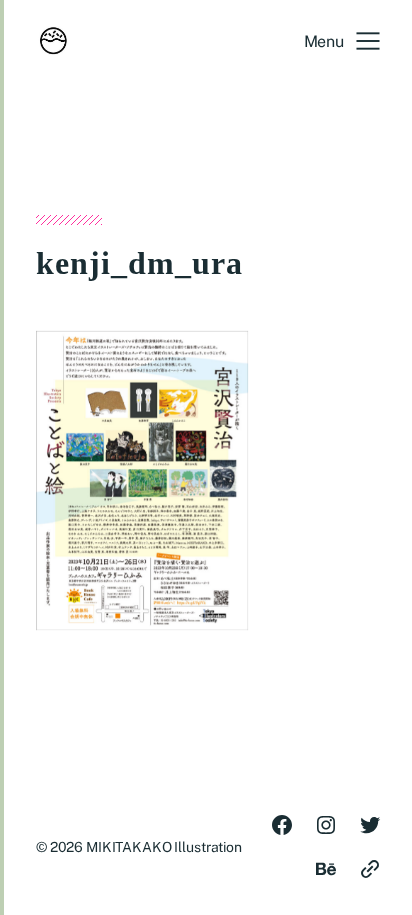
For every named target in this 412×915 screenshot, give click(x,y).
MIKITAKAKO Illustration (164, 847)
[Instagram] (326, 825)
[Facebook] (282, 825)
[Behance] (326, 869)
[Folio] (370, 869)
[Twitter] (370, 825)
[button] (342, 41)
